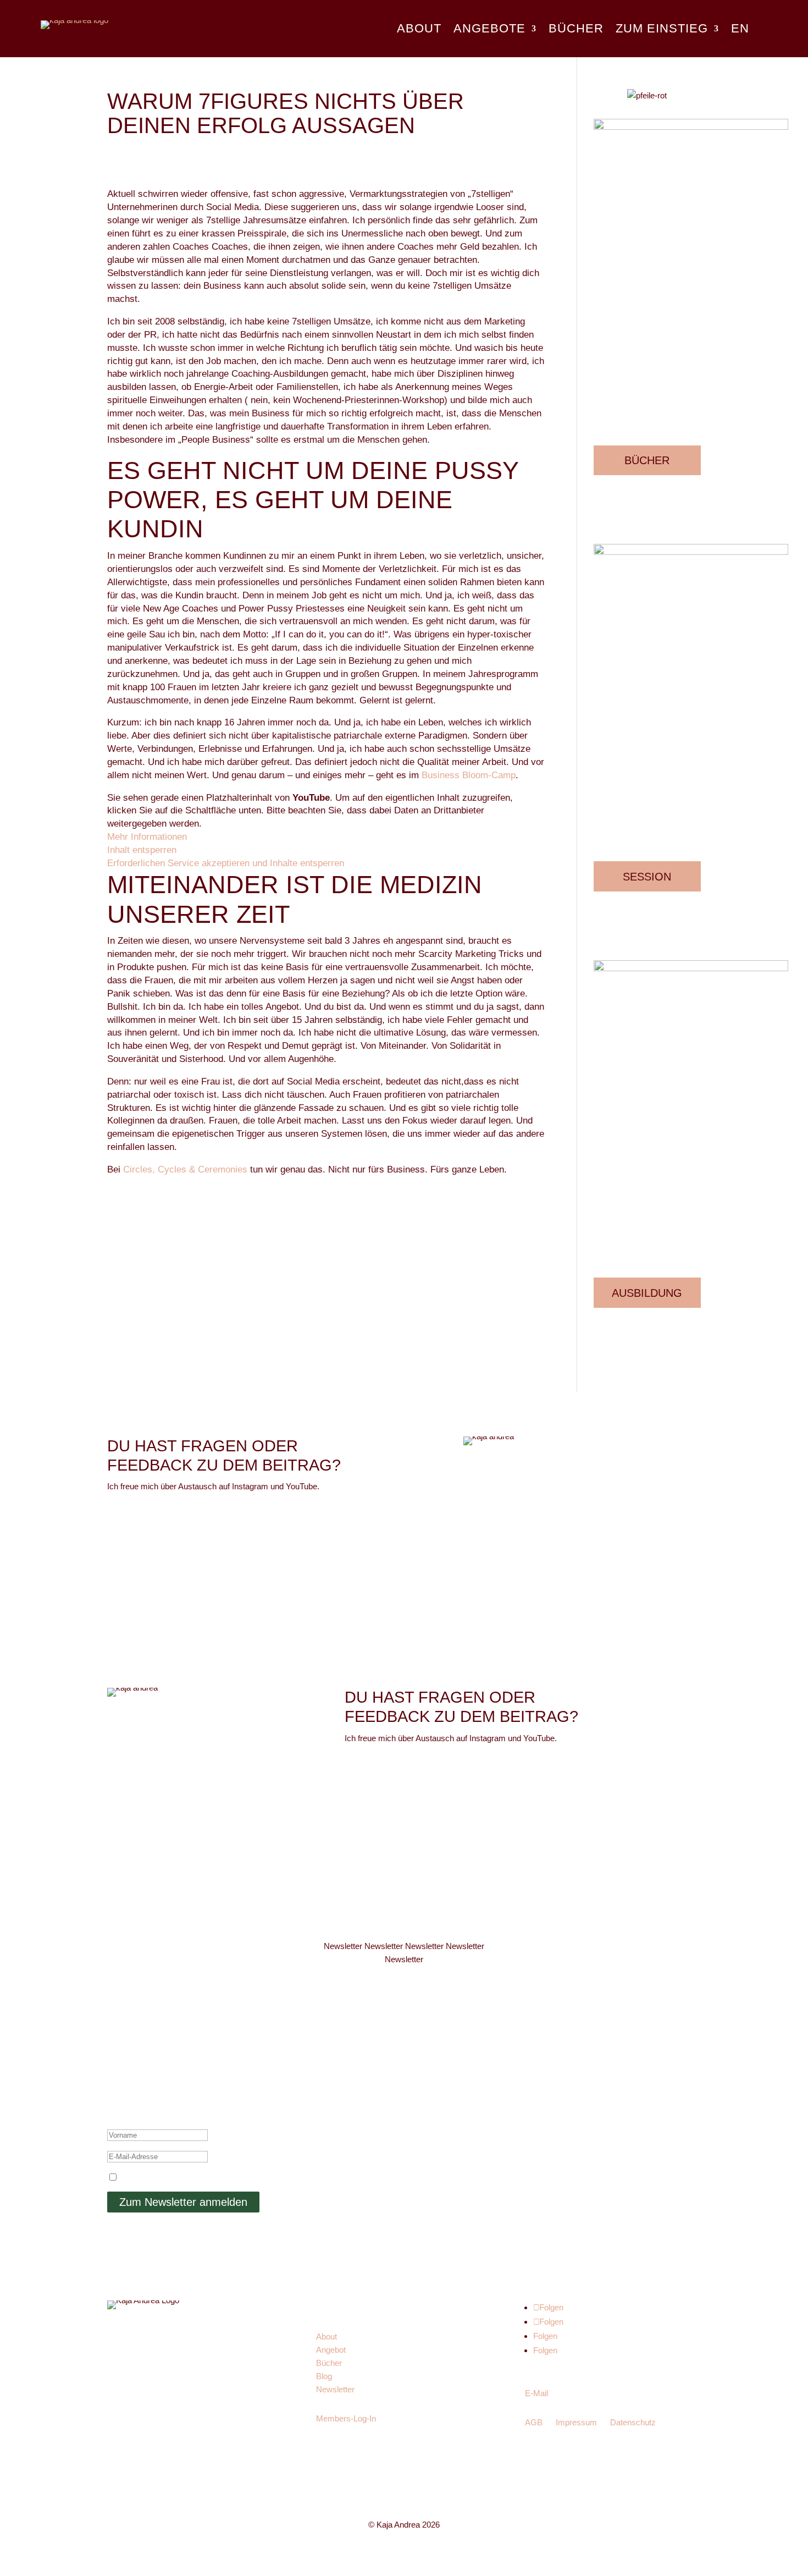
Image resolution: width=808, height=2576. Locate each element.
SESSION (647, 877)
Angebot (331, 2350)
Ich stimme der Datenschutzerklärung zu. (195, 2178)
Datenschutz (633, 2422)
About (419, 30)
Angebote (489, 30)
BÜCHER (647, 460)
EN (740, 30)
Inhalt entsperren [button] (142, 850)
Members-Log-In (346, 2418)
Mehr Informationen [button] (147, 836)
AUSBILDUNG (647, 1293)
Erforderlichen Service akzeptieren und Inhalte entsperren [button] (226, 863)
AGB (534, 2422)
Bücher (576, 30)
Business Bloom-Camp (469, 775)
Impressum (576, 2422)
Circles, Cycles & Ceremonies (185, 1169)
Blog (324, 2376)
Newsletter (335, 2389)
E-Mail (536, 2393)
